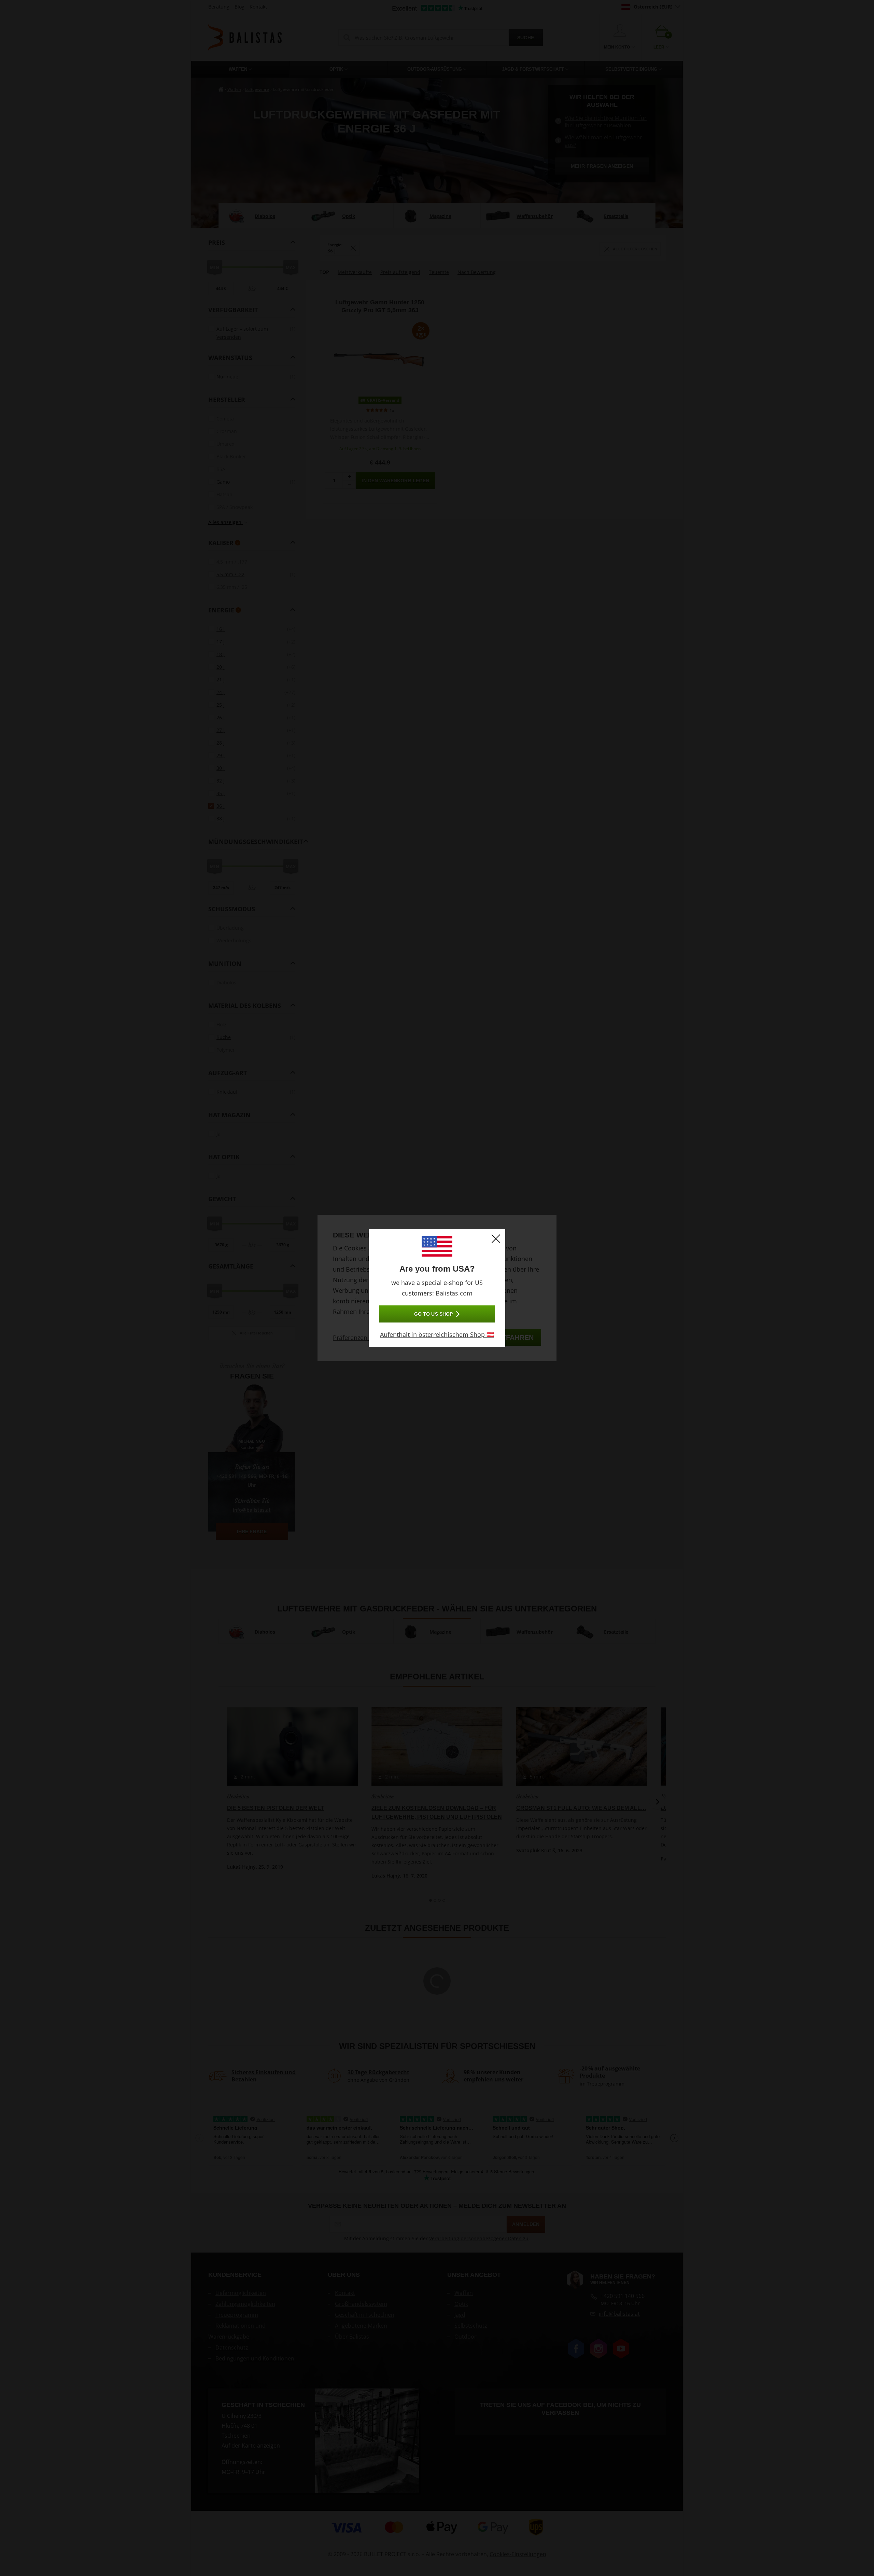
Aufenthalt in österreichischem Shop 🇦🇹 (437, 1334)
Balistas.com (454, 1293)
